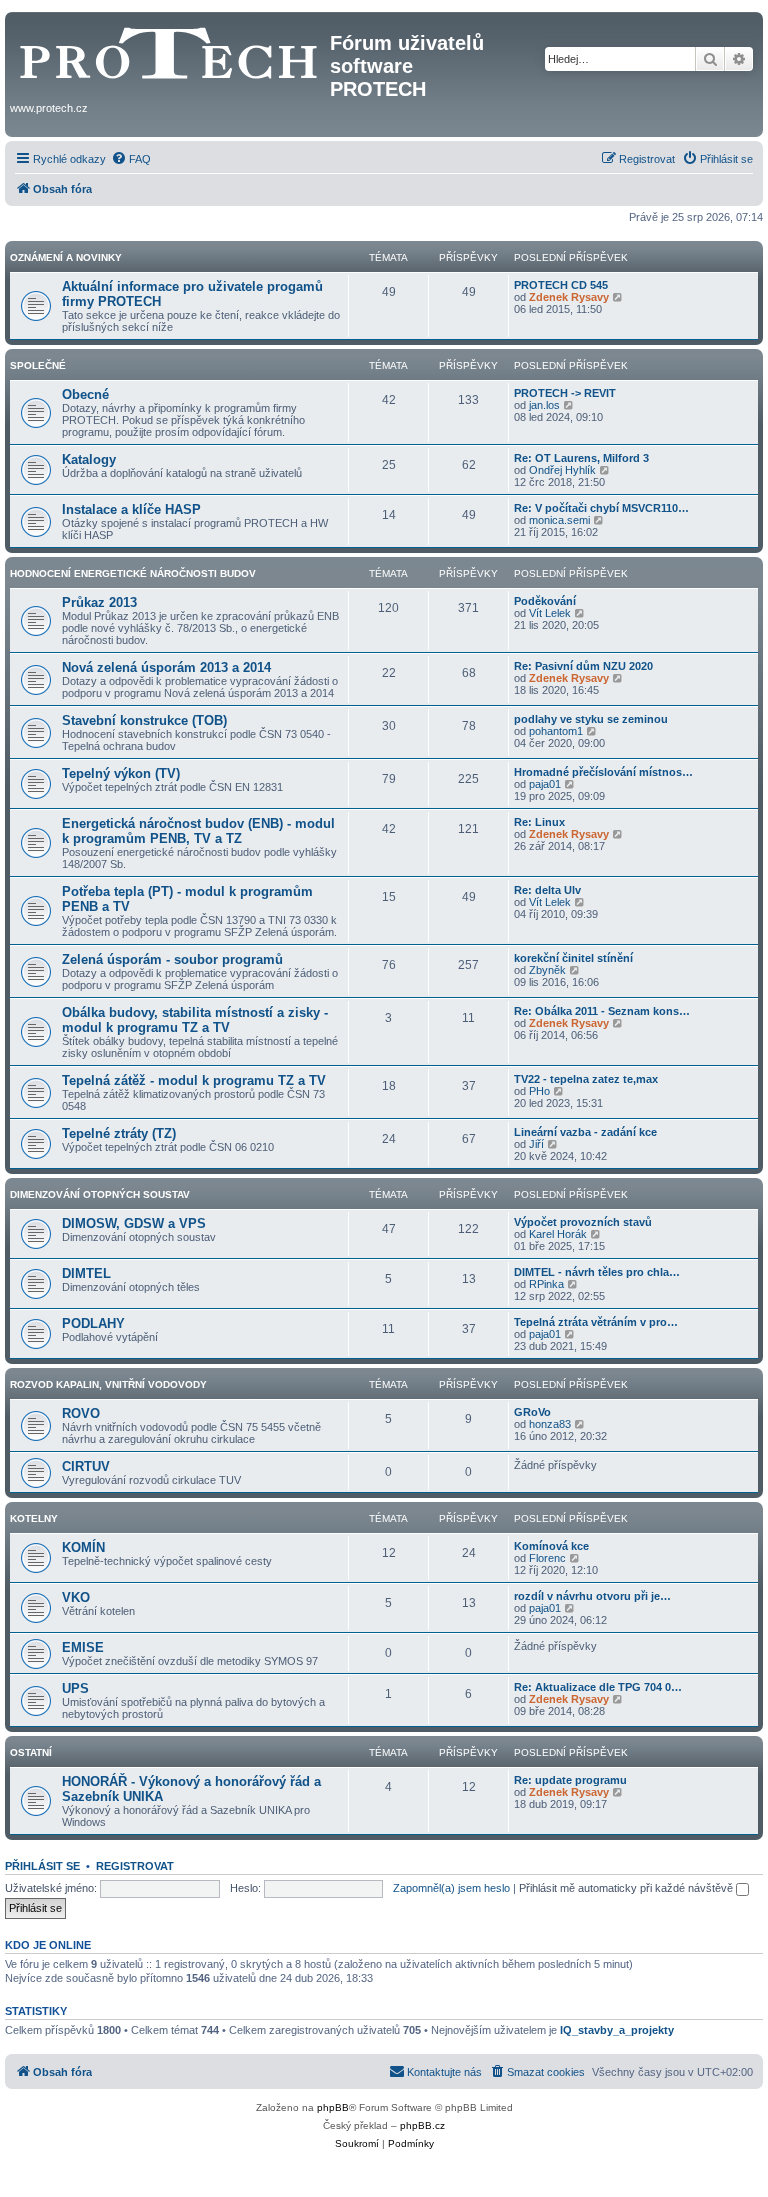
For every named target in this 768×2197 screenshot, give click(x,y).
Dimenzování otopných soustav (100, 1194)
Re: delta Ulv (547, 890)
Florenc (547, 1558)
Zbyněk (547, 970)
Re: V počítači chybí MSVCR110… (601, 508)
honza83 (550, 1424)
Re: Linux (539, 822)
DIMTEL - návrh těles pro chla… (597, 1272)
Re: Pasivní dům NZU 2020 (583, 666)
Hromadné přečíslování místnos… (603, 772)
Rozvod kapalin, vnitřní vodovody (108, 1384)
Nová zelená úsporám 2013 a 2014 (166, 667)
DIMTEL (86, 1273)
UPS (75, 1688)
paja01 (545, 784)
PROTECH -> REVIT (565, 393)
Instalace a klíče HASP (131, 509)
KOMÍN (83, 1547)
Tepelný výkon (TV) (121, 773)
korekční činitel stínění (573, 958)
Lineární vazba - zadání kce (585, 1132)
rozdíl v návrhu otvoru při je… (592, 1596)
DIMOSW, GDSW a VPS (134, 1223)
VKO (76, 1597)
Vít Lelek (550, 613)
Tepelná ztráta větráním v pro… (596, 1322)
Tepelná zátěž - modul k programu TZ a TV (194, 1080)
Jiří (536, 1144)
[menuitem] (131, 159)
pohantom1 (556, 731)
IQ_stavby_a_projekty (617, 2030)
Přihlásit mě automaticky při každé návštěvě (627, 1888)
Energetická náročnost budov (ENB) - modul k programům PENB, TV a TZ (198, 831)
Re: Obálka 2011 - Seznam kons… (602, 1011)
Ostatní (31, 1752)
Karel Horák (558, 1234)
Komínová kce (551, 1546)
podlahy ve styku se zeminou (591, 719)
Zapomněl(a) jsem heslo (451, 1888)
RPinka (546, 1284)
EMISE (83, 1647)
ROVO (81, 1413)
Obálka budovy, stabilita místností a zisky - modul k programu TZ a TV (195, 1020)
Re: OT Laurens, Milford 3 (581, 458)
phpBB (333, 2107)
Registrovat (135, 1866)
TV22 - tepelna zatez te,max (586, 1079)
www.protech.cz (49, 108)
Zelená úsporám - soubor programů (172, 959)
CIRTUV (86, 1466)
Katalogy (89, 459)
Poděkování (545, 601)
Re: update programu (570, 1780)
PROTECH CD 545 (561, 285)
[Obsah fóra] (170, 49)
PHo (539, 1091)
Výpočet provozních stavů (583, 1222)
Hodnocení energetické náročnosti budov (133, 573)
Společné (38, 365)
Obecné (85, 394)
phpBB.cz (422, 2125)
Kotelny (34, 1518)
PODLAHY (93, 1323)
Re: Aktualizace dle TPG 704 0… (598, 1687)
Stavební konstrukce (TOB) (144, 720)
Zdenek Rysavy (569, 297)
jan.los (544, 405)
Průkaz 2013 (99, 602)
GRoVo (532, 1412)
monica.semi (559, 520)
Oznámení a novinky (66, 257)
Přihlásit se (42, 1866)
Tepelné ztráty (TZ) (119, 1133)
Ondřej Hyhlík (562, 470)
